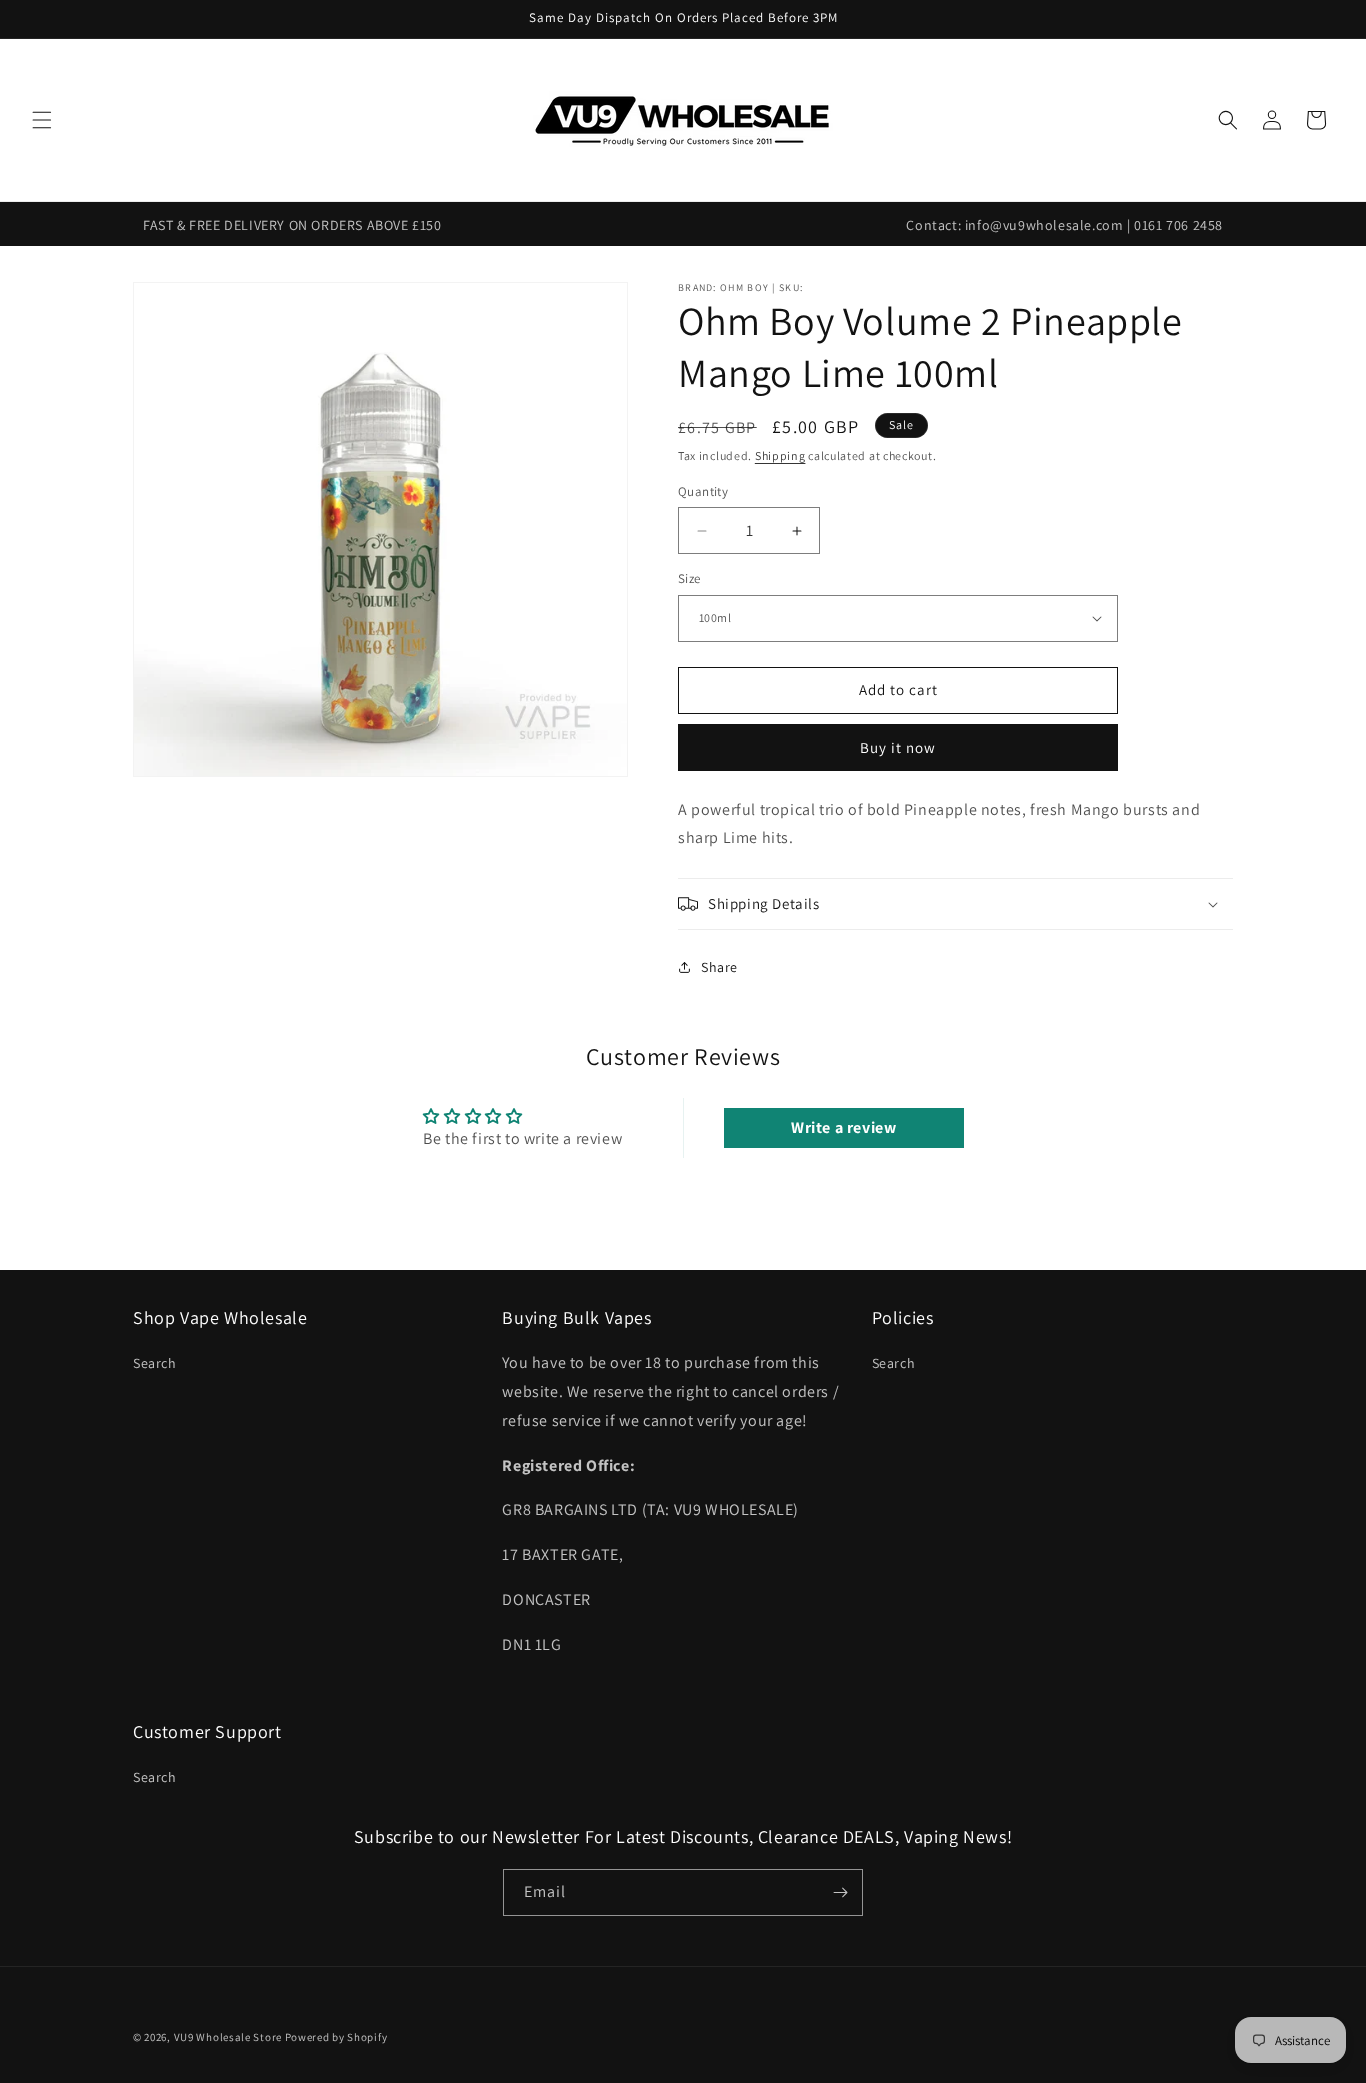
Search (155, 1363)
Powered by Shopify (336, 2037)
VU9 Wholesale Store (228, 2037)
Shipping (780, 455)
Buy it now (898, 747)
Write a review (843, 1127)
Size (689, 578)
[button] (42, 120)
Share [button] (719, 967)
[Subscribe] (840, 1892)
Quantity (703, 491)
